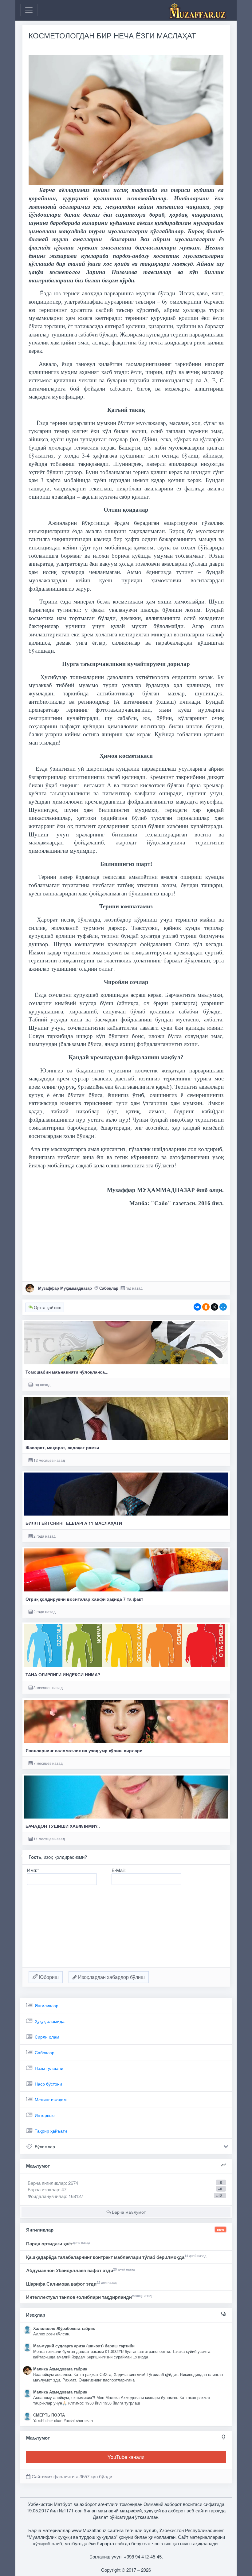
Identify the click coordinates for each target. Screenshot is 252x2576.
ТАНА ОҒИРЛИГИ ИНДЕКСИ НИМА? (63, 1675)
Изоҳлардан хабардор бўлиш (111, 1977)
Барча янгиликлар (53, 2183)
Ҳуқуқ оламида (50, 2021)
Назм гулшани (49, 2068)
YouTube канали (126, 2457)
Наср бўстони (48, 2084)
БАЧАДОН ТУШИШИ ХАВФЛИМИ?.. (63, 1826)
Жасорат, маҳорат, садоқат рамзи (62, 1447)
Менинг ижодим (51, 2099)
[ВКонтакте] (197, 1307)
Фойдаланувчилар (47, 2196)
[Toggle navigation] (29, 10)
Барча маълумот (128, 2212)
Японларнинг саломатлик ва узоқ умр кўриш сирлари (84, 1750)
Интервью (45, 2115)
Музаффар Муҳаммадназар (65, 1288)
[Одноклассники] (206, 1307)
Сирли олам (47, 2037)
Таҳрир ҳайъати (51, 2131)
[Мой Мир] (223, 1307)
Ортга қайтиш (47, 1307)
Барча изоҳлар (43, 2189)
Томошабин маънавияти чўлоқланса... (67, 1372)
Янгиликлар (47, 2005)
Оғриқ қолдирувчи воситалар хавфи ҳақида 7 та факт (84, 1599)
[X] (215, 1307)
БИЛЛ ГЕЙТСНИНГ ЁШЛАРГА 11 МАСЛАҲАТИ (74, 1523)
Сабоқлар (109, 1288)
